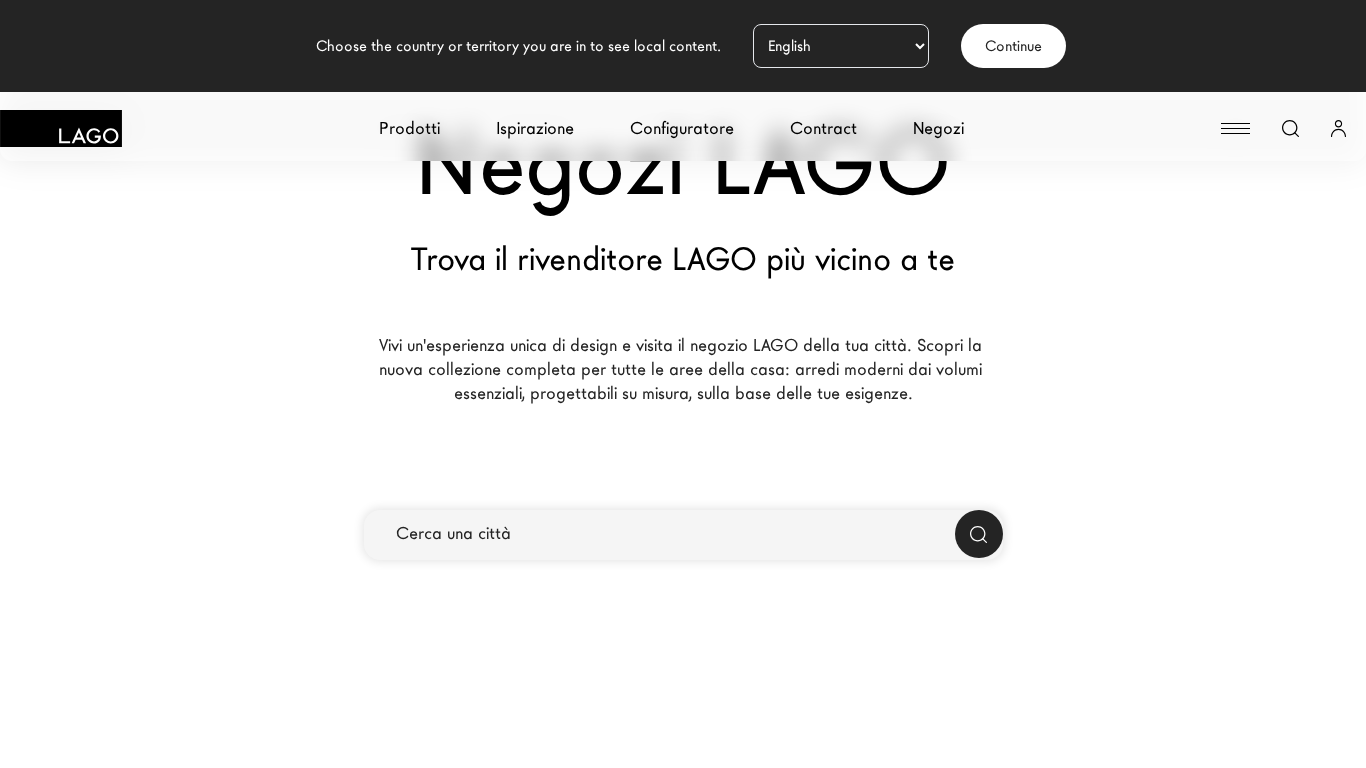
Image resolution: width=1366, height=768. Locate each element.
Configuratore (682, 128)
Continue (1013, 46)
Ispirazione (535, 128)
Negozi (938, 128)
